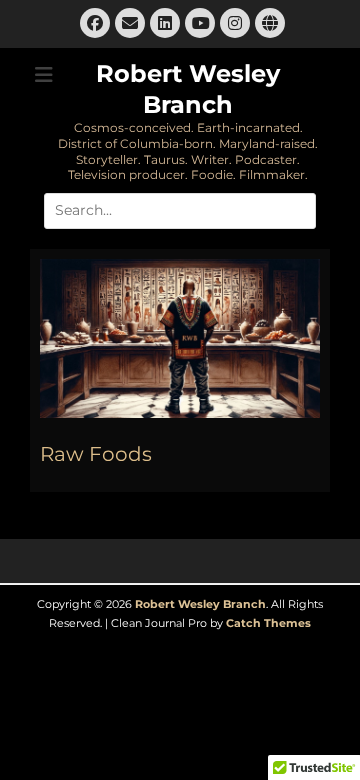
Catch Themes (268, 623)
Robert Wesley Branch (200, 604)
